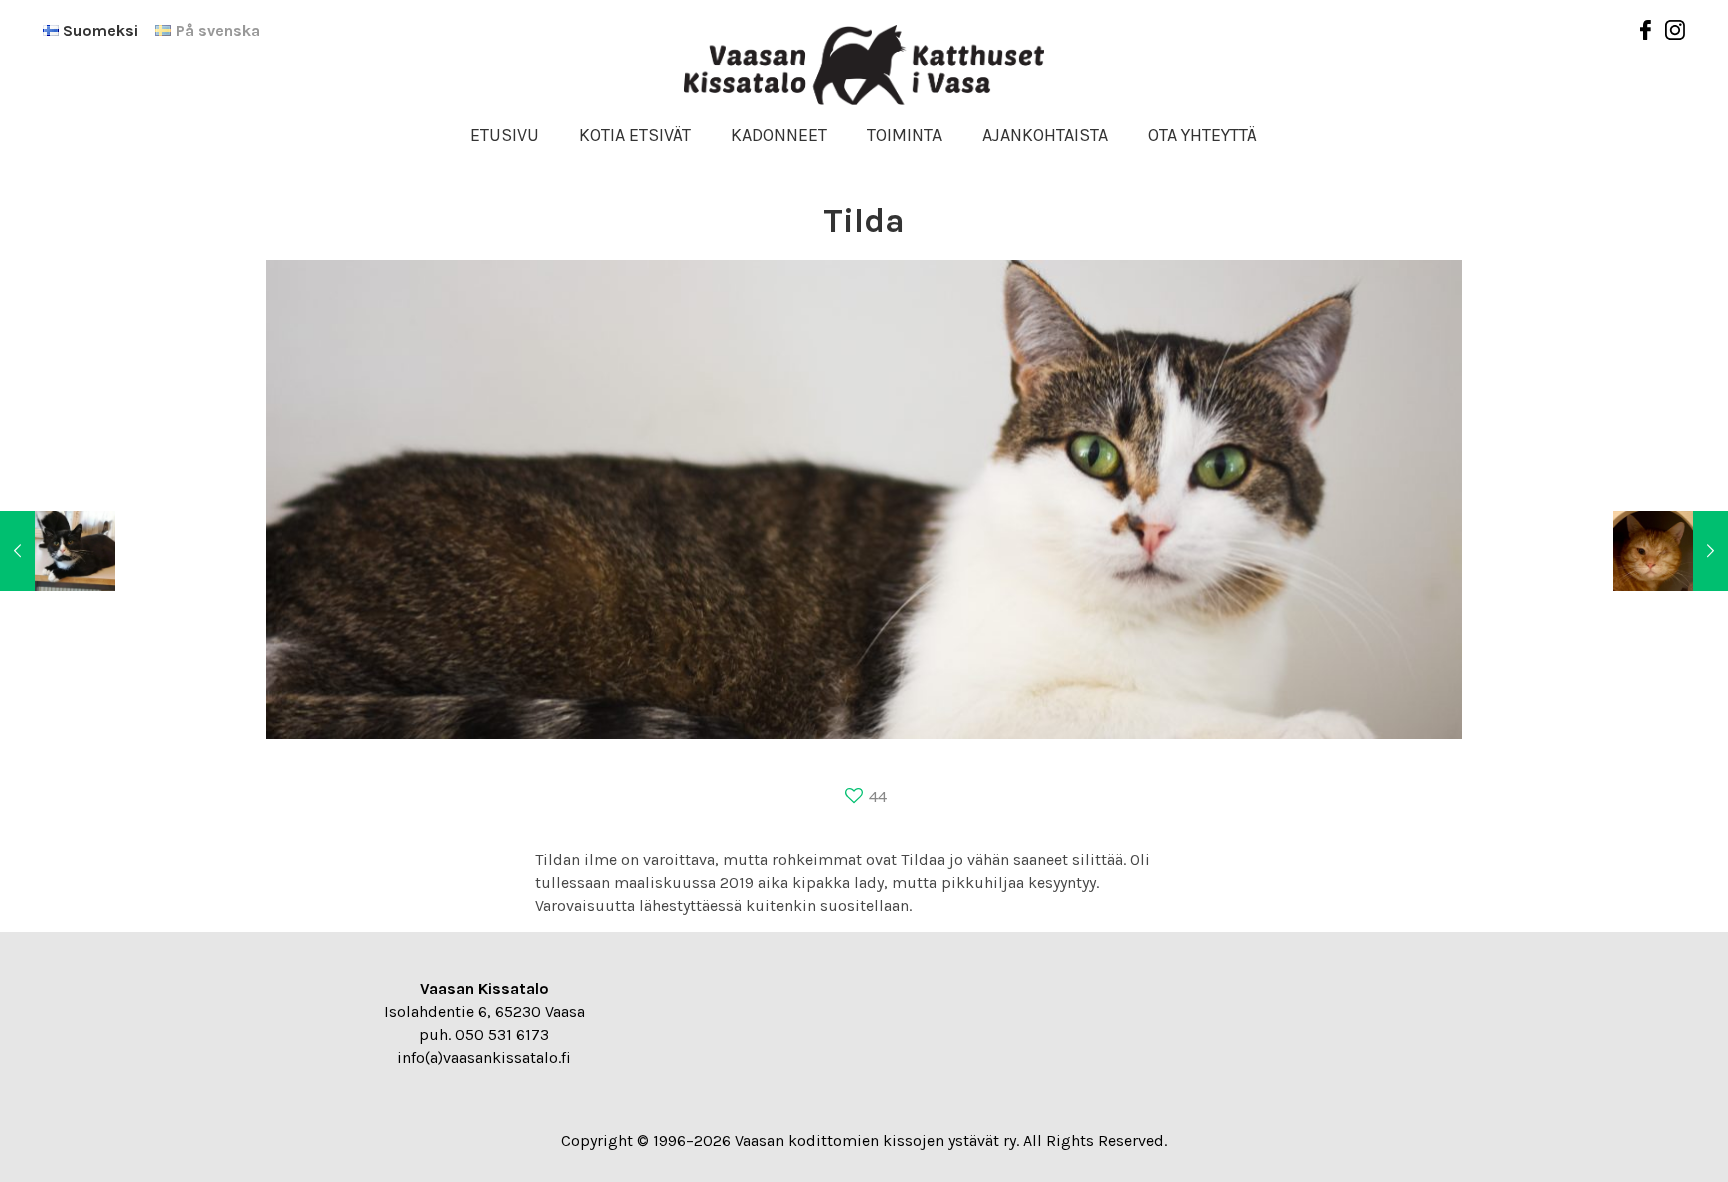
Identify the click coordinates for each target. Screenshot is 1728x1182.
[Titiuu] (1670, 551)
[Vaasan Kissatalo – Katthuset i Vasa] (864, 65)
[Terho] (57, 551)
